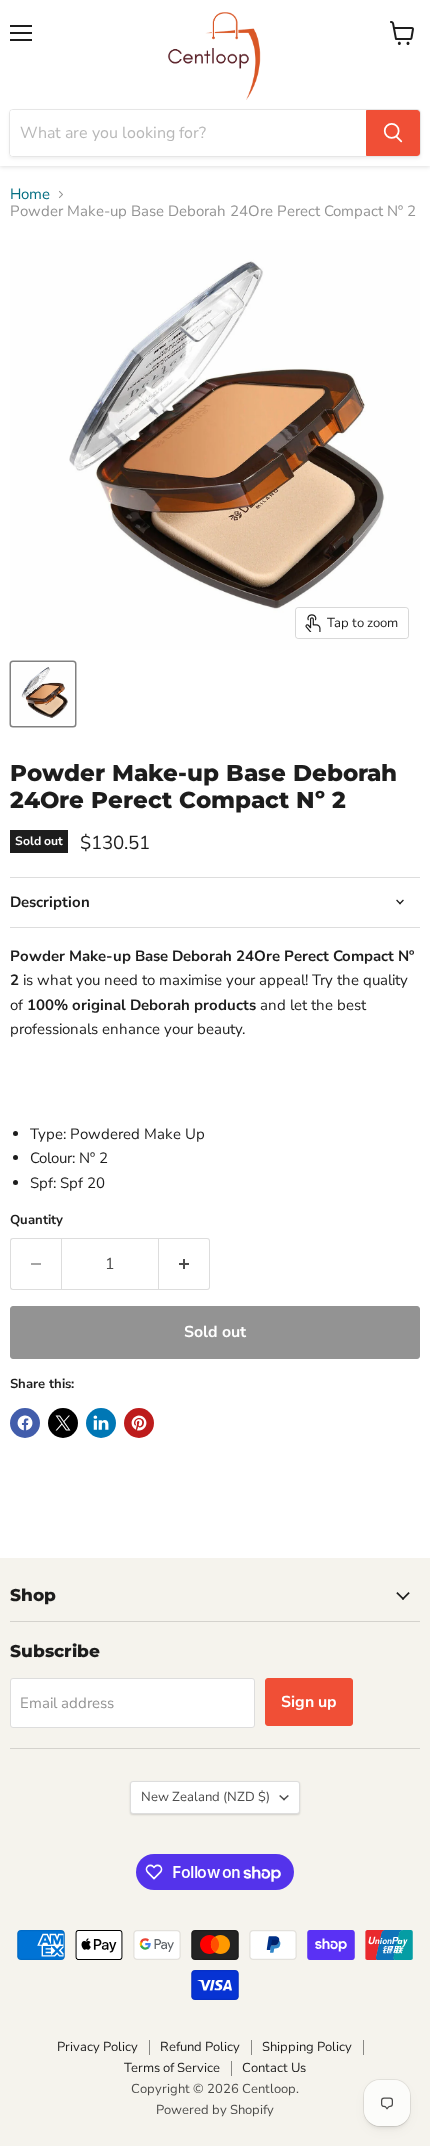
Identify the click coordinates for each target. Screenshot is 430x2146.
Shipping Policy (307, 2047)
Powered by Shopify (215, 2110)
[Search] (393, 133)
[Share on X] (63, 1423)
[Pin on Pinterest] (139, 1423)
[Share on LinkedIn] (101, 1423)
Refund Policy (200, 2047)
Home (30, 194)
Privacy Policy (97, 2047)
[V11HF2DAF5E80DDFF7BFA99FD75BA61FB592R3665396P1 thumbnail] (43, 694)
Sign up (309, 1702)
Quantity (36, 1220)
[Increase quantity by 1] (184, 1264)
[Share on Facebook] (25, 1423)
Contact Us (274, 2068)
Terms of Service (172, 2068)
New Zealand (205, 1797)
